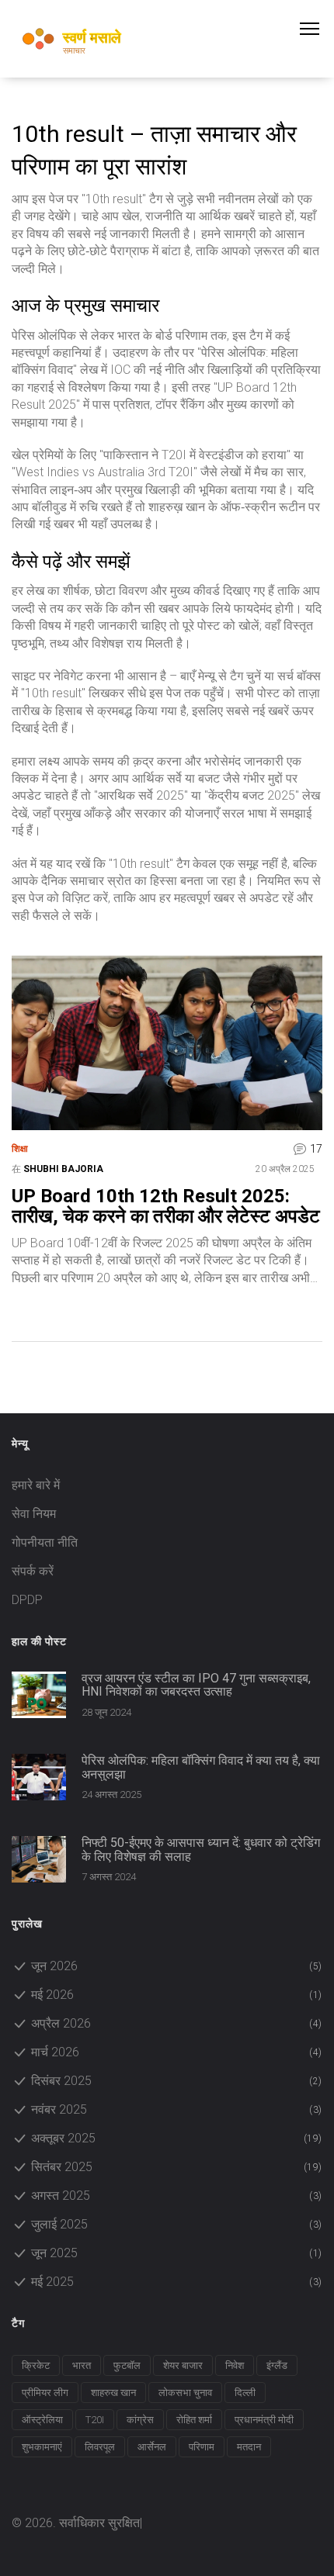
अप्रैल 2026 (177, 2023)
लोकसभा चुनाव (185, 2393)
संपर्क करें (33, 1571)
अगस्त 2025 (177, 2196)
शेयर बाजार (183, 2365)
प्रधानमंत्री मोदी (264, 2420)
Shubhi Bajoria (63, 1169)
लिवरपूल (100, 2447)
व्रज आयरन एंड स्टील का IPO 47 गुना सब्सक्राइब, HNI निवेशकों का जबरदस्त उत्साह (196, 1685)
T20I (95, 2420)
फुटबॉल (127, 2365)
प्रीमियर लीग (45, 2393)
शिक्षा (20, 1149)
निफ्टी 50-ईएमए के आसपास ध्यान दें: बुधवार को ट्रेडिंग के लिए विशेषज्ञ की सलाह (201, 1850)
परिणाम (202, 2447)
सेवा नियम (34, 1514)
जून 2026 (177, 1966)
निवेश (235, 2365)
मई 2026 (177, 1995)
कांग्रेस (140, 2420)
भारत (82, 2365)
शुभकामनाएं (42, 2447)
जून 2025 (177, 2253)
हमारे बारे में (36, 1485)
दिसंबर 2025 (177, 2081)
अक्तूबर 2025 (177, 2138)
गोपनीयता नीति (45, 1542)
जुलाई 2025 (177, 2224)
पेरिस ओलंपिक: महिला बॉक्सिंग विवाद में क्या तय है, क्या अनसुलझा (201, 1767)
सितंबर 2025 (177, 2167)
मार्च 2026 (177, 2052)
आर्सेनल (152, 2447)
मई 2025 (177, 2282)
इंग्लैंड (277, 2365)
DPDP (27, 1600)
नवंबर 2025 (177, 2109)
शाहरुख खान (113, 2393)
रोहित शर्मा (194, 2420)
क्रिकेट (36, 2365)
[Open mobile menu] (317, 29)
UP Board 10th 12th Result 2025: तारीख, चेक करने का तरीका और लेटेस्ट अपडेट (166, 1207)
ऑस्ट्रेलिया (42, 2420)
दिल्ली (245, 2393)
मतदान (249, 2447)
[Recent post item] (39, 1695)
